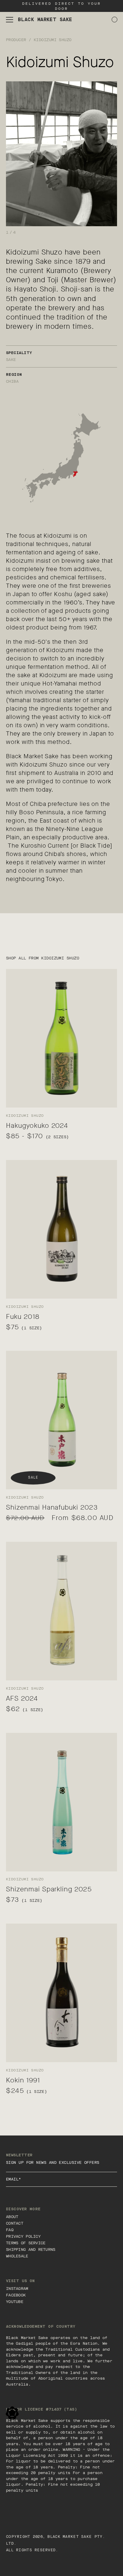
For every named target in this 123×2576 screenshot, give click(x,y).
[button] (10, 20)
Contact (15, 2223)
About (12, 2217)
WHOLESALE (17, 2256)
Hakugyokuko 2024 (37, 1126)
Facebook (16, 2295)
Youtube (15, 2302)
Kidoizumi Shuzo (53, 40)
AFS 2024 (22, 1698)
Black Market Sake (70, 2537)
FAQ (10, 2230)
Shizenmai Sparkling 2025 (49, 1889)
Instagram (17, 2289)
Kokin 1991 (23, 2080)
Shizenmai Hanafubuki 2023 (52, 1507)
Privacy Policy (23, 2236)
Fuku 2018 (23, 1317)
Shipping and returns (31, 2249)
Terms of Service (26, 2243)
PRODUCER (16, 40)
